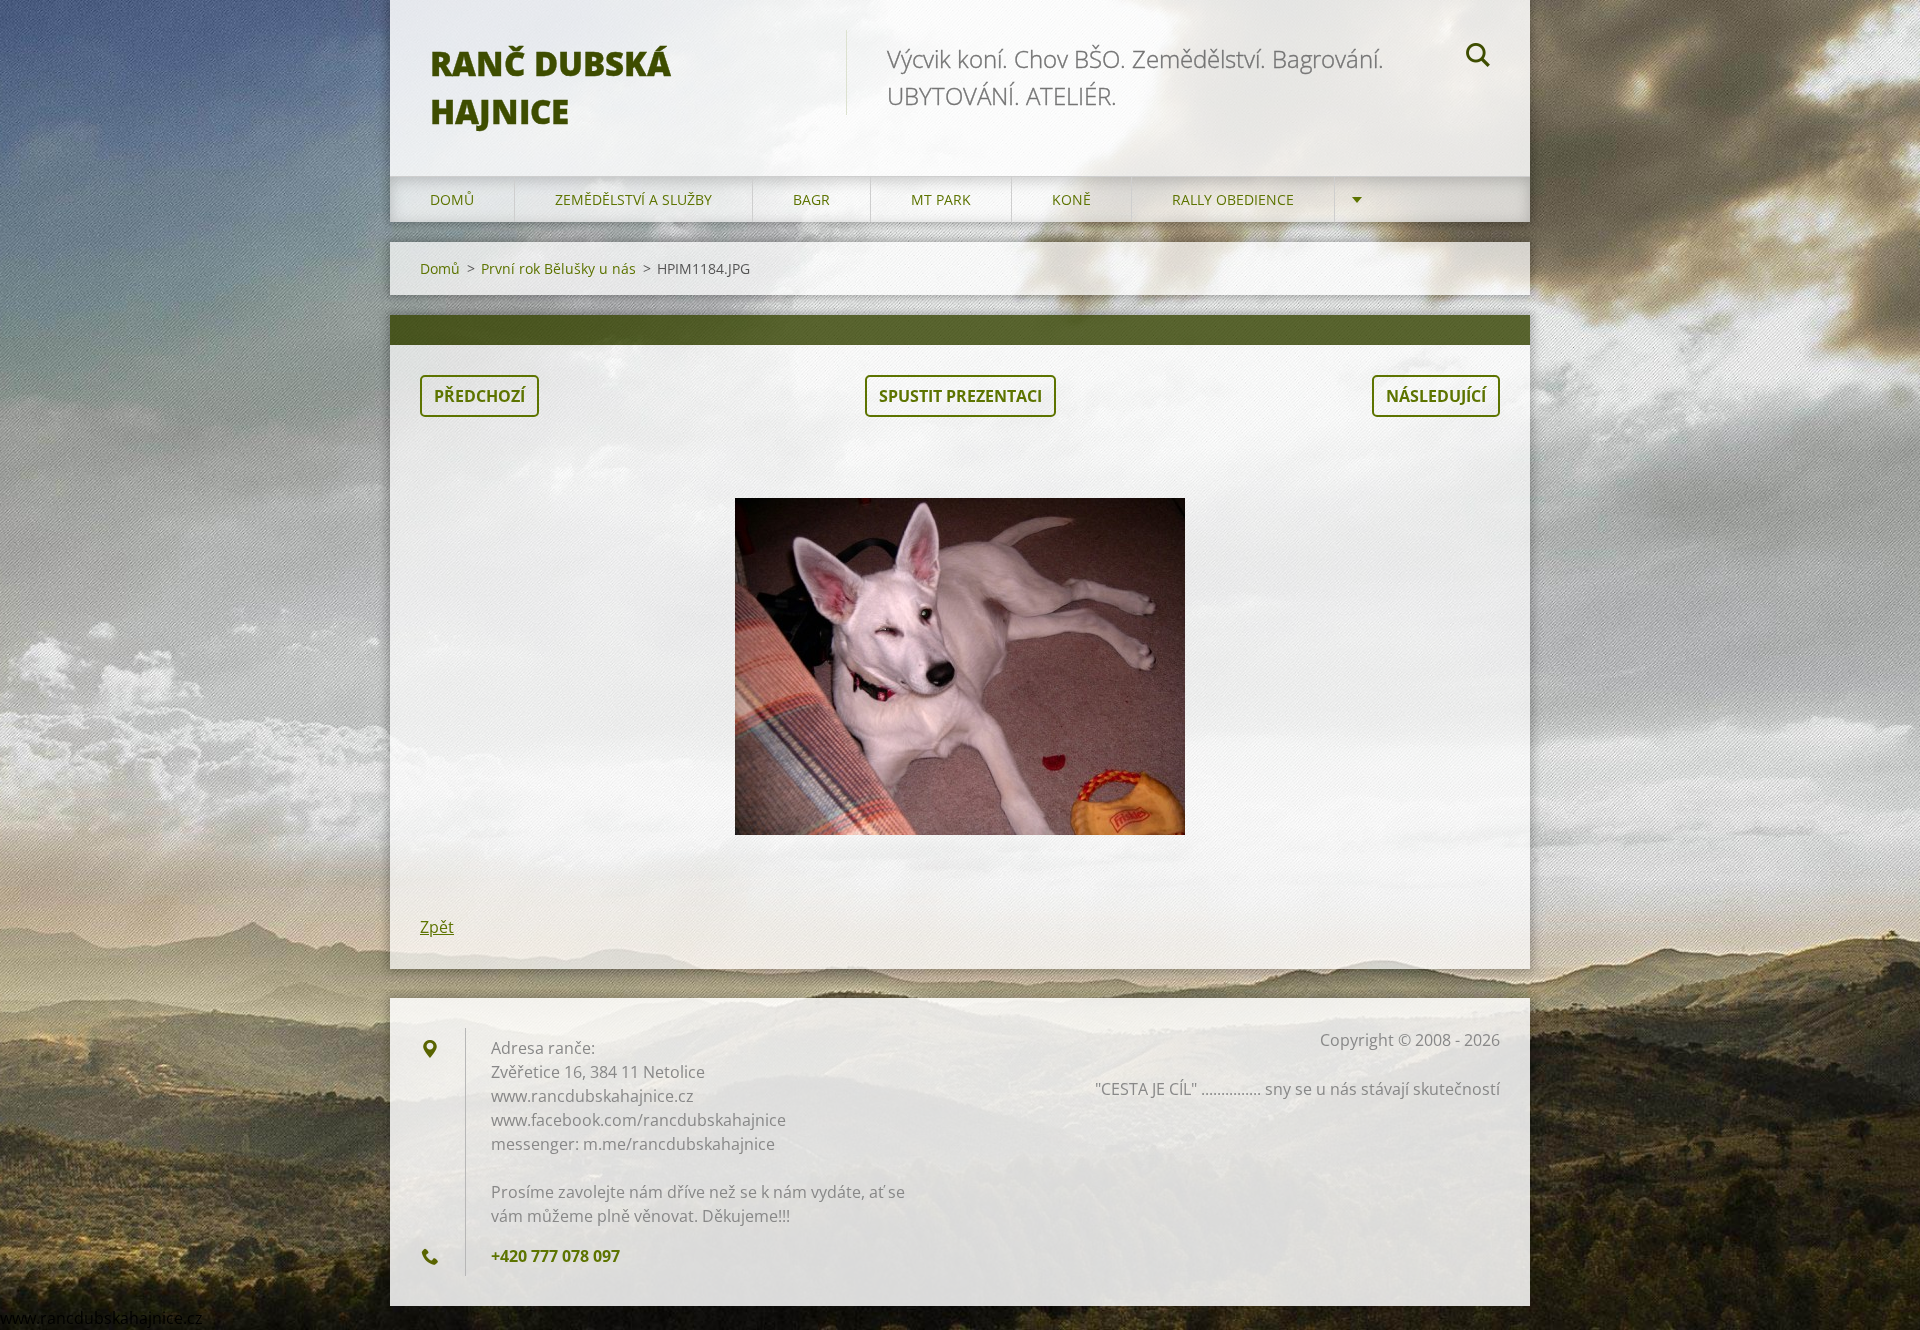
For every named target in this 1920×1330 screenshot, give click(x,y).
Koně (1071, 199)
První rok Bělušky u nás (558, 268)
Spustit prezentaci (960, 396)
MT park (941, 199)
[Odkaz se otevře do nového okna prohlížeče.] (960, 666)
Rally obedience (1233, 199)
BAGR (811, 199)
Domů (452, 199)
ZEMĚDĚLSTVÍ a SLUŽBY (633, 199)
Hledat (1478, 58)
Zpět (437, 927)
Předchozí (479, 396)
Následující (1436, 396)
